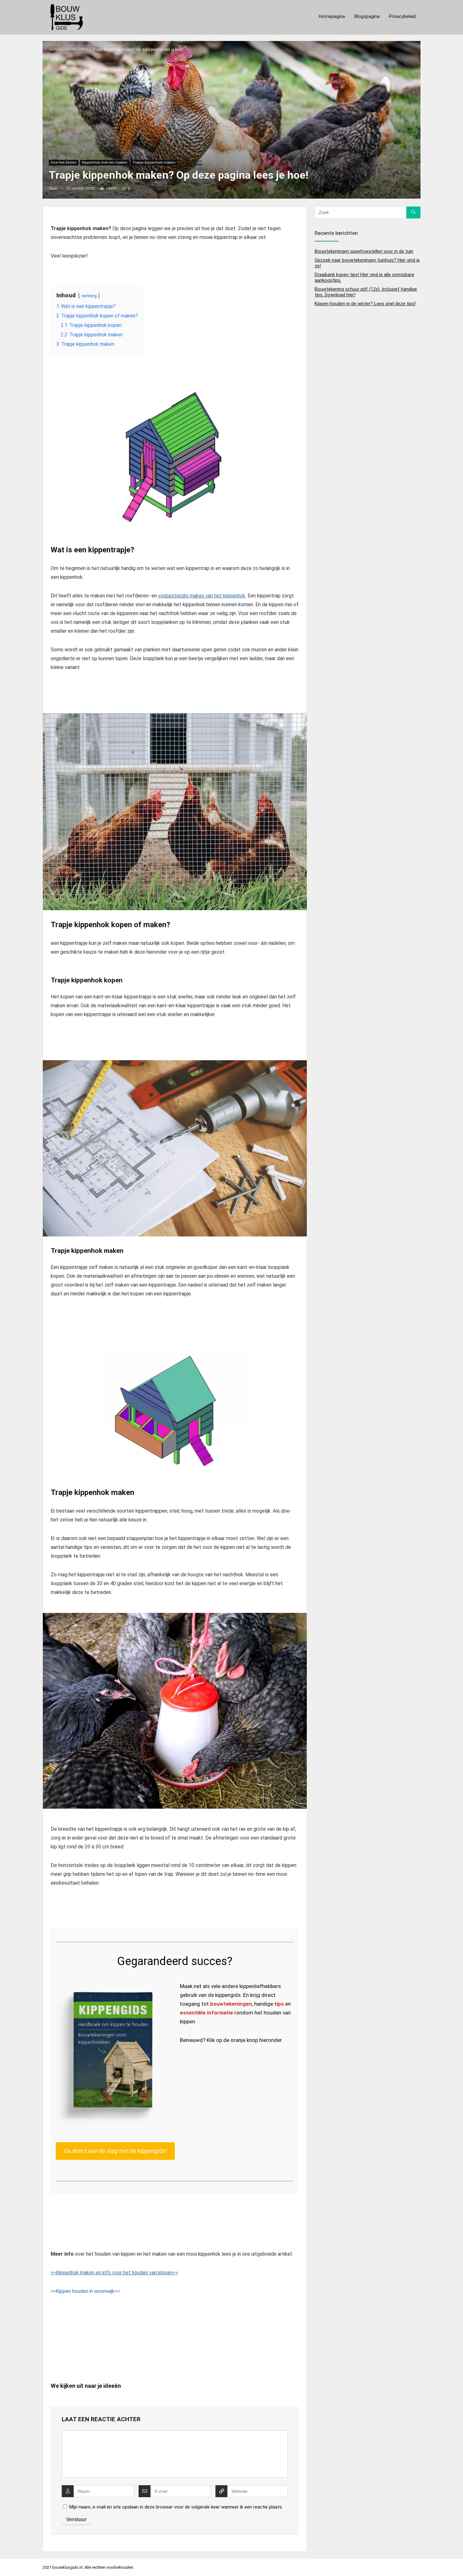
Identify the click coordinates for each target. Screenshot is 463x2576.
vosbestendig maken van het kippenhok (202, 596)
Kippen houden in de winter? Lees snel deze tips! (365, 304)
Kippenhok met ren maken (105, 163)
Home (54, 49)
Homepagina (332, 16)
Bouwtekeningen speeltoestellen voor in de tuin (364, 251)
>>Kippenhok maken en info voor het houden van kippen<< (114, 2273)
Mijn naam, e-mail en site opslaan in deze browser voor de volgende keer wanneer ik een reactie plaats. (176, 2507)
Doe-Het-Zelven (75, 49)
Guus (53, 189)
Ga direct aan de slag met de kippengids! (115, 2151)
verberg (89, 296)
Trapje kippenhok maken (154, 163)
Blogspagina (367, 16)
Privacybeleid (402, 16)
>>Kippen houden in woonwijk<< (85, 2291)
